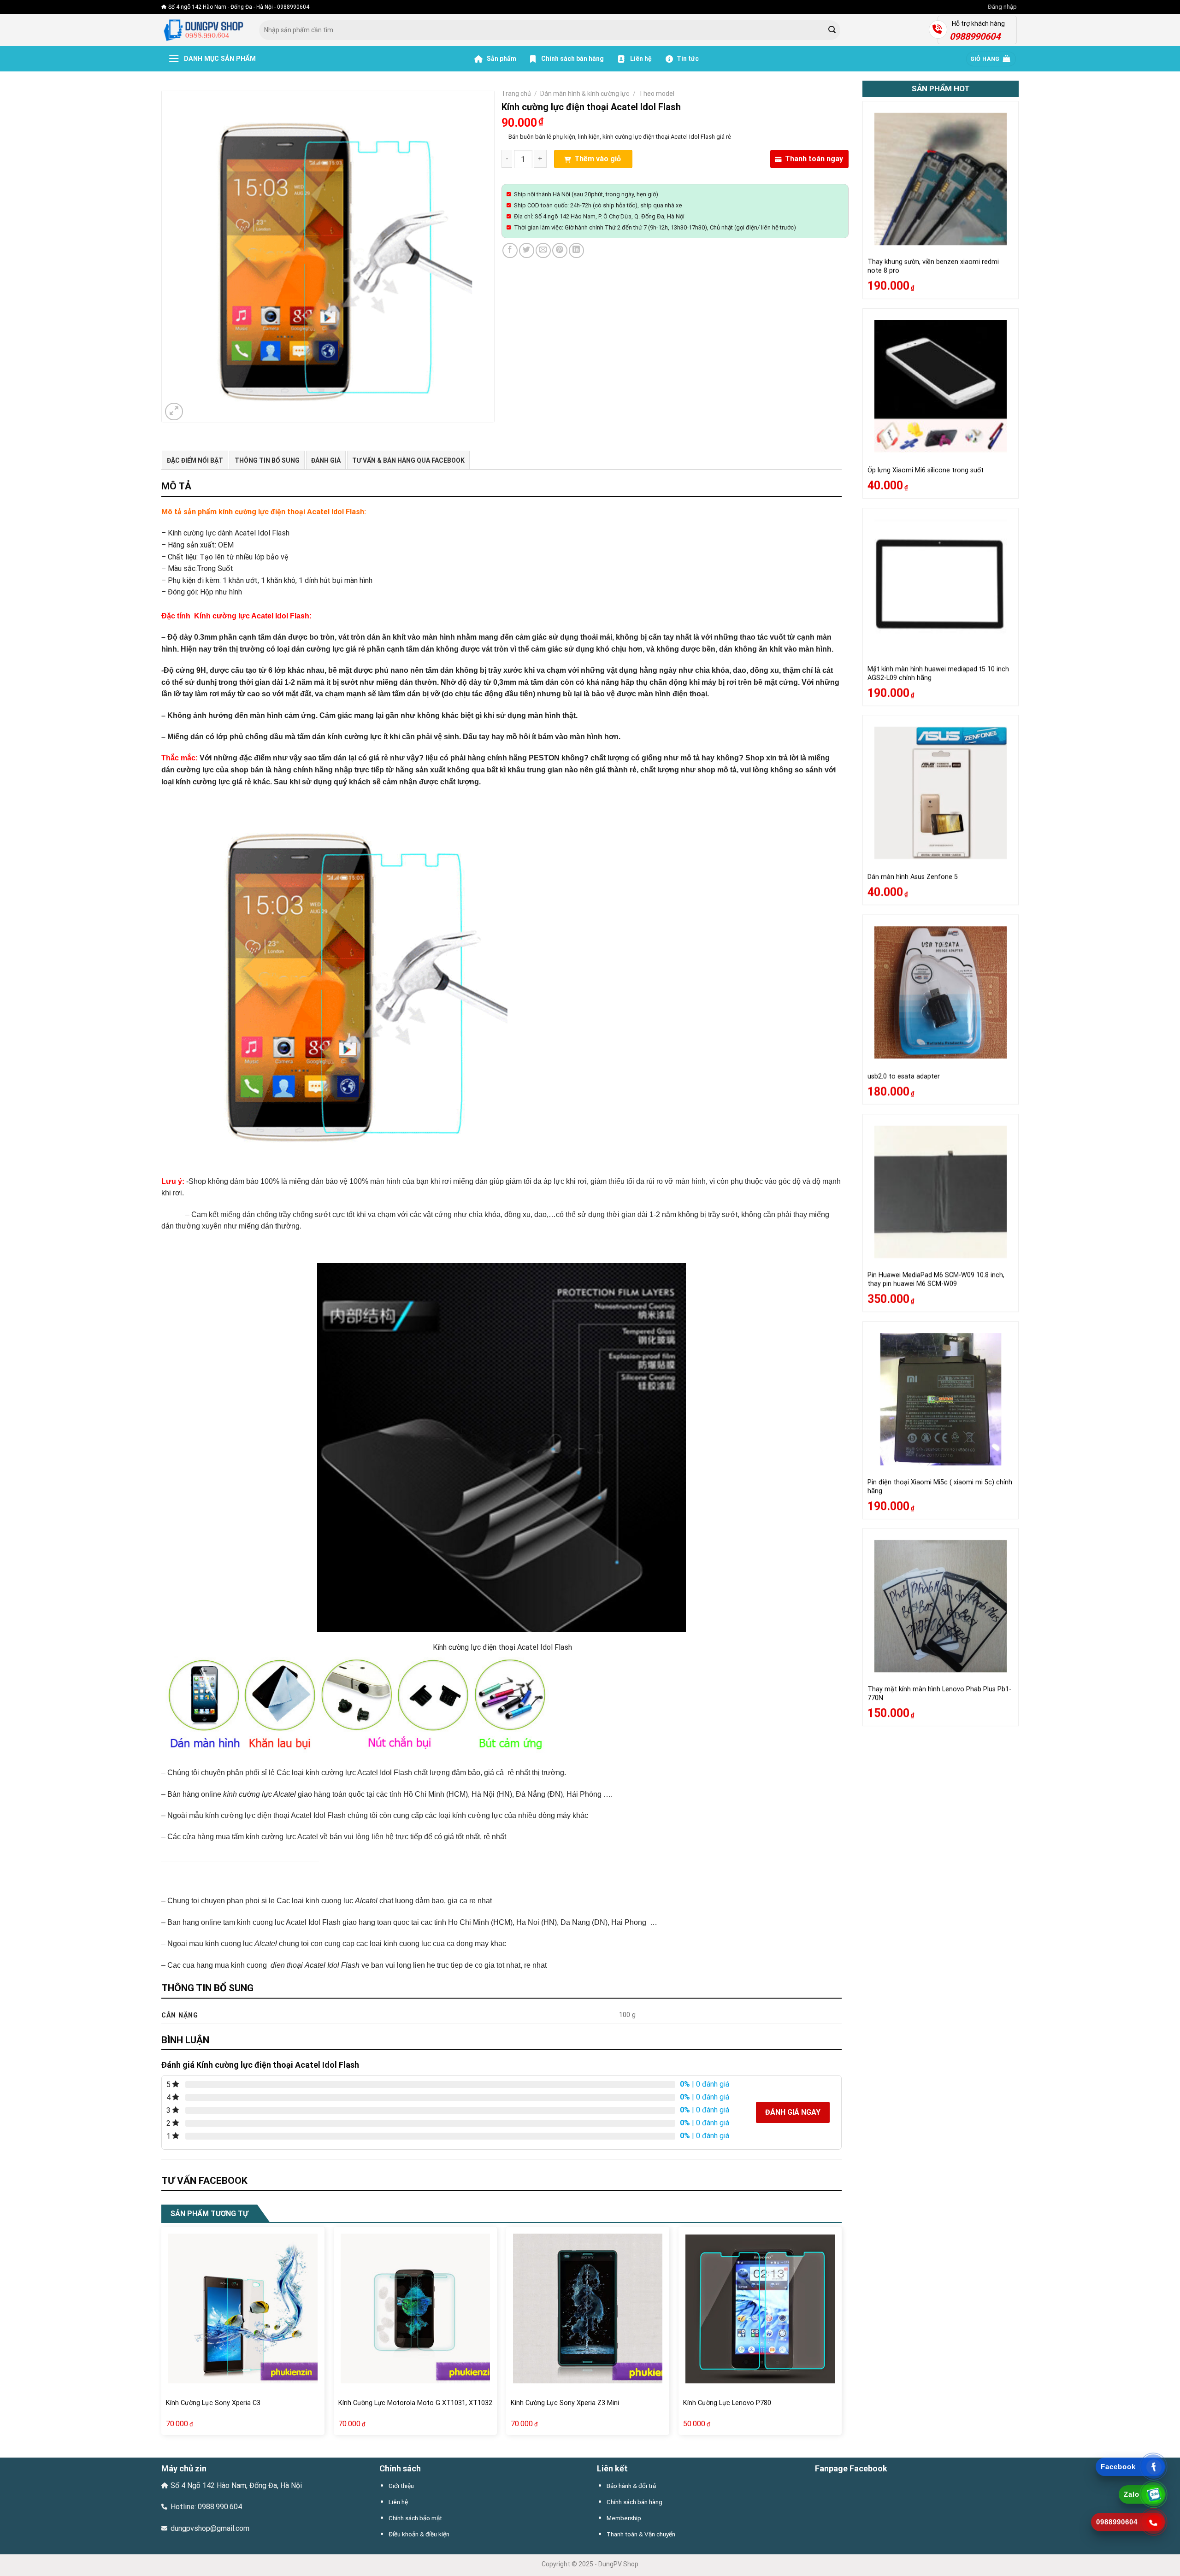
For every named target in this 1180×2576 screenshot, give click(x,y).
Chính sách (400, 2468)
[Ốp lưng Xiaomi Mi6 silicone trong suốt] (941, 386)
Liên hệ (640, 59)
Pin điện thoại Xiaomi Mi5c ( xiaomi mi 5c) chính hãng (940, 1487)
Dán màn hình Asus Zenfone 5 (913, 877)
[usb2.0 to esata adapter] (941, 992)
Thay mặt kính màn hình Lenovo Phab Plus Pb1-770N (939, 1694)
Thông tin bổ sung (267, 460)
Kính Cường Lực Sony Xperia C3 (213, 2403)
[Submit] (832, 30)
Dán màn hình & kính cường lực (585, 94)
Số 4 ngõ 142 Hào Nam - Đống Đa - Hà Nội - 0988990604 (239, 7)
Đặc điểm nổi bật (195, 460)
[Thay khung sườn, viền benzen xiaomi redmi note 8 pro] (941, 179)
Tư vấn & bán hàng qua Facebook (408, 460)
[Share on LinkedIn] (576, 250)
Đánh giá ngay (793, 2112)
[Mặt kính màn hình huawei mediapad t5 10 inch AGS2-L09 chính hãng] (941, 586)
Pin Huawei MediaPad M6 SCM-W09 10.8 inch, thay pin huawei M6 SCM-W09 (936, 1279)
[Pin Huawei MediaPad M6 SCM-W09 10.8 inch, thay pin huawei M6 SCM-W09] (941, 1192)
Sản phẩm (501, 59)
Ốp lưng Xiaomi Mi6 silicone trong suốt (926, 470)
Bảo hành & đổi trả (631, 2486)
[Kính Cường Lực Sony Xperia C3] (243, 2308)
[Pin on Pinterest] (560, 250)
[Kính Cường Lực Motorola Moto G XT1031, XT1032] (415, 2308)
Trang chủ (516, 94)
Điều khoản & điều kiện (419, 2534)
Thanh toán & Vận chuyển (641, 2534)
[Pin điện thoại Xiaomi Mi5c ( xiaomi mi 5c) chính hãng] (941, 1399)
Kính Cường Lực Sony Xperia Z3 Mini (565, 2403)
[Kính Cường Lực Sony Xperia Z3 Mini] (588, 2308)
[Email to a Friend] (543, 250)
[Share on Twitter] (527, 250)
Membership (624, 2518)
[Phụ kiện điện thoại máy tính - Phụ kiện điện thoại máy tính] (203, 30)
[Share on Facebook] (510, 250)
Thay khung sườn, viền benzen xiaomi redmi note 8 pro (933, 267)
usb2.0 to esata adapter (904, 1076)
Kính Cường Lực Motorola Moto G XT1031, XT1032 (415, 2403)
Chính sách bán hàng (572, 59)
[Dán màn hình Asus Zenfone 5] (941, 793)
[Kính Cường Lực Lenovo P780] (760, 2308)
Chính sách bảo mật (415, 2518)
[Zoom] (174, 412)
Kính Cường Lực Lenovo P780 (727, 2403)
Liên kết (612, 2468)
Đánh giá (326, 460)
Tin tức (688, 59)
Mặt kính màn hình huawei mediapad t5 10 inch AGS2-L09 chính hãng (938, 673)
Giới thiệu (401, 2486)
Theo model (657, 94)
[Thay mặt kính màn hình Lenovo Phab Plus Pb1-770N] (941, 1606)
